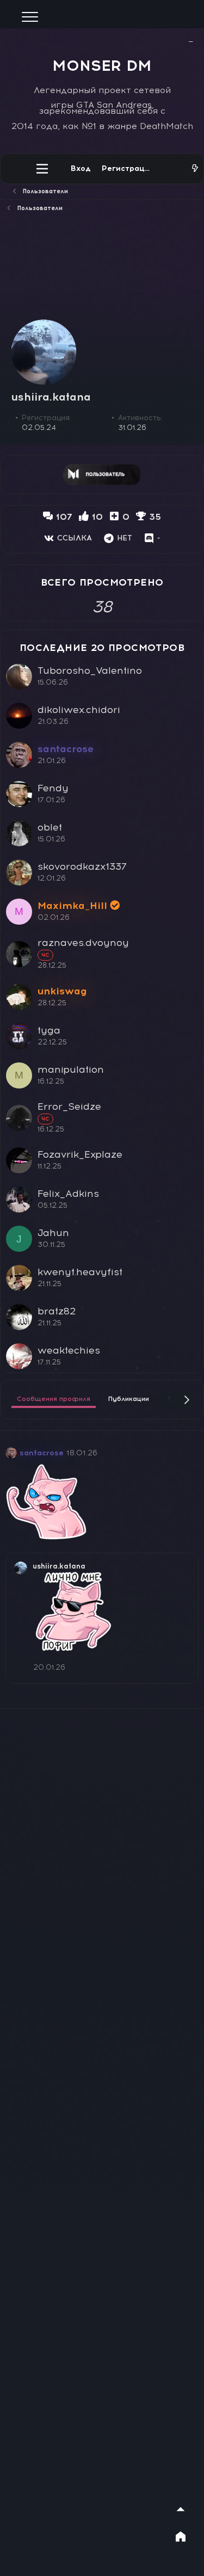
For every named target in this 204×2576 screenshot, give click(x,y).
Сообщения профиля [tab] (54, 1399)
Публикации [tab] (129, 1399)
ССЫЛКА (75, 538)
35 (155, 517)
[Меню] (42, 169)
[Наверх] (181, 2509)
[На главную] (181, 2536)
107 (64, 517)
